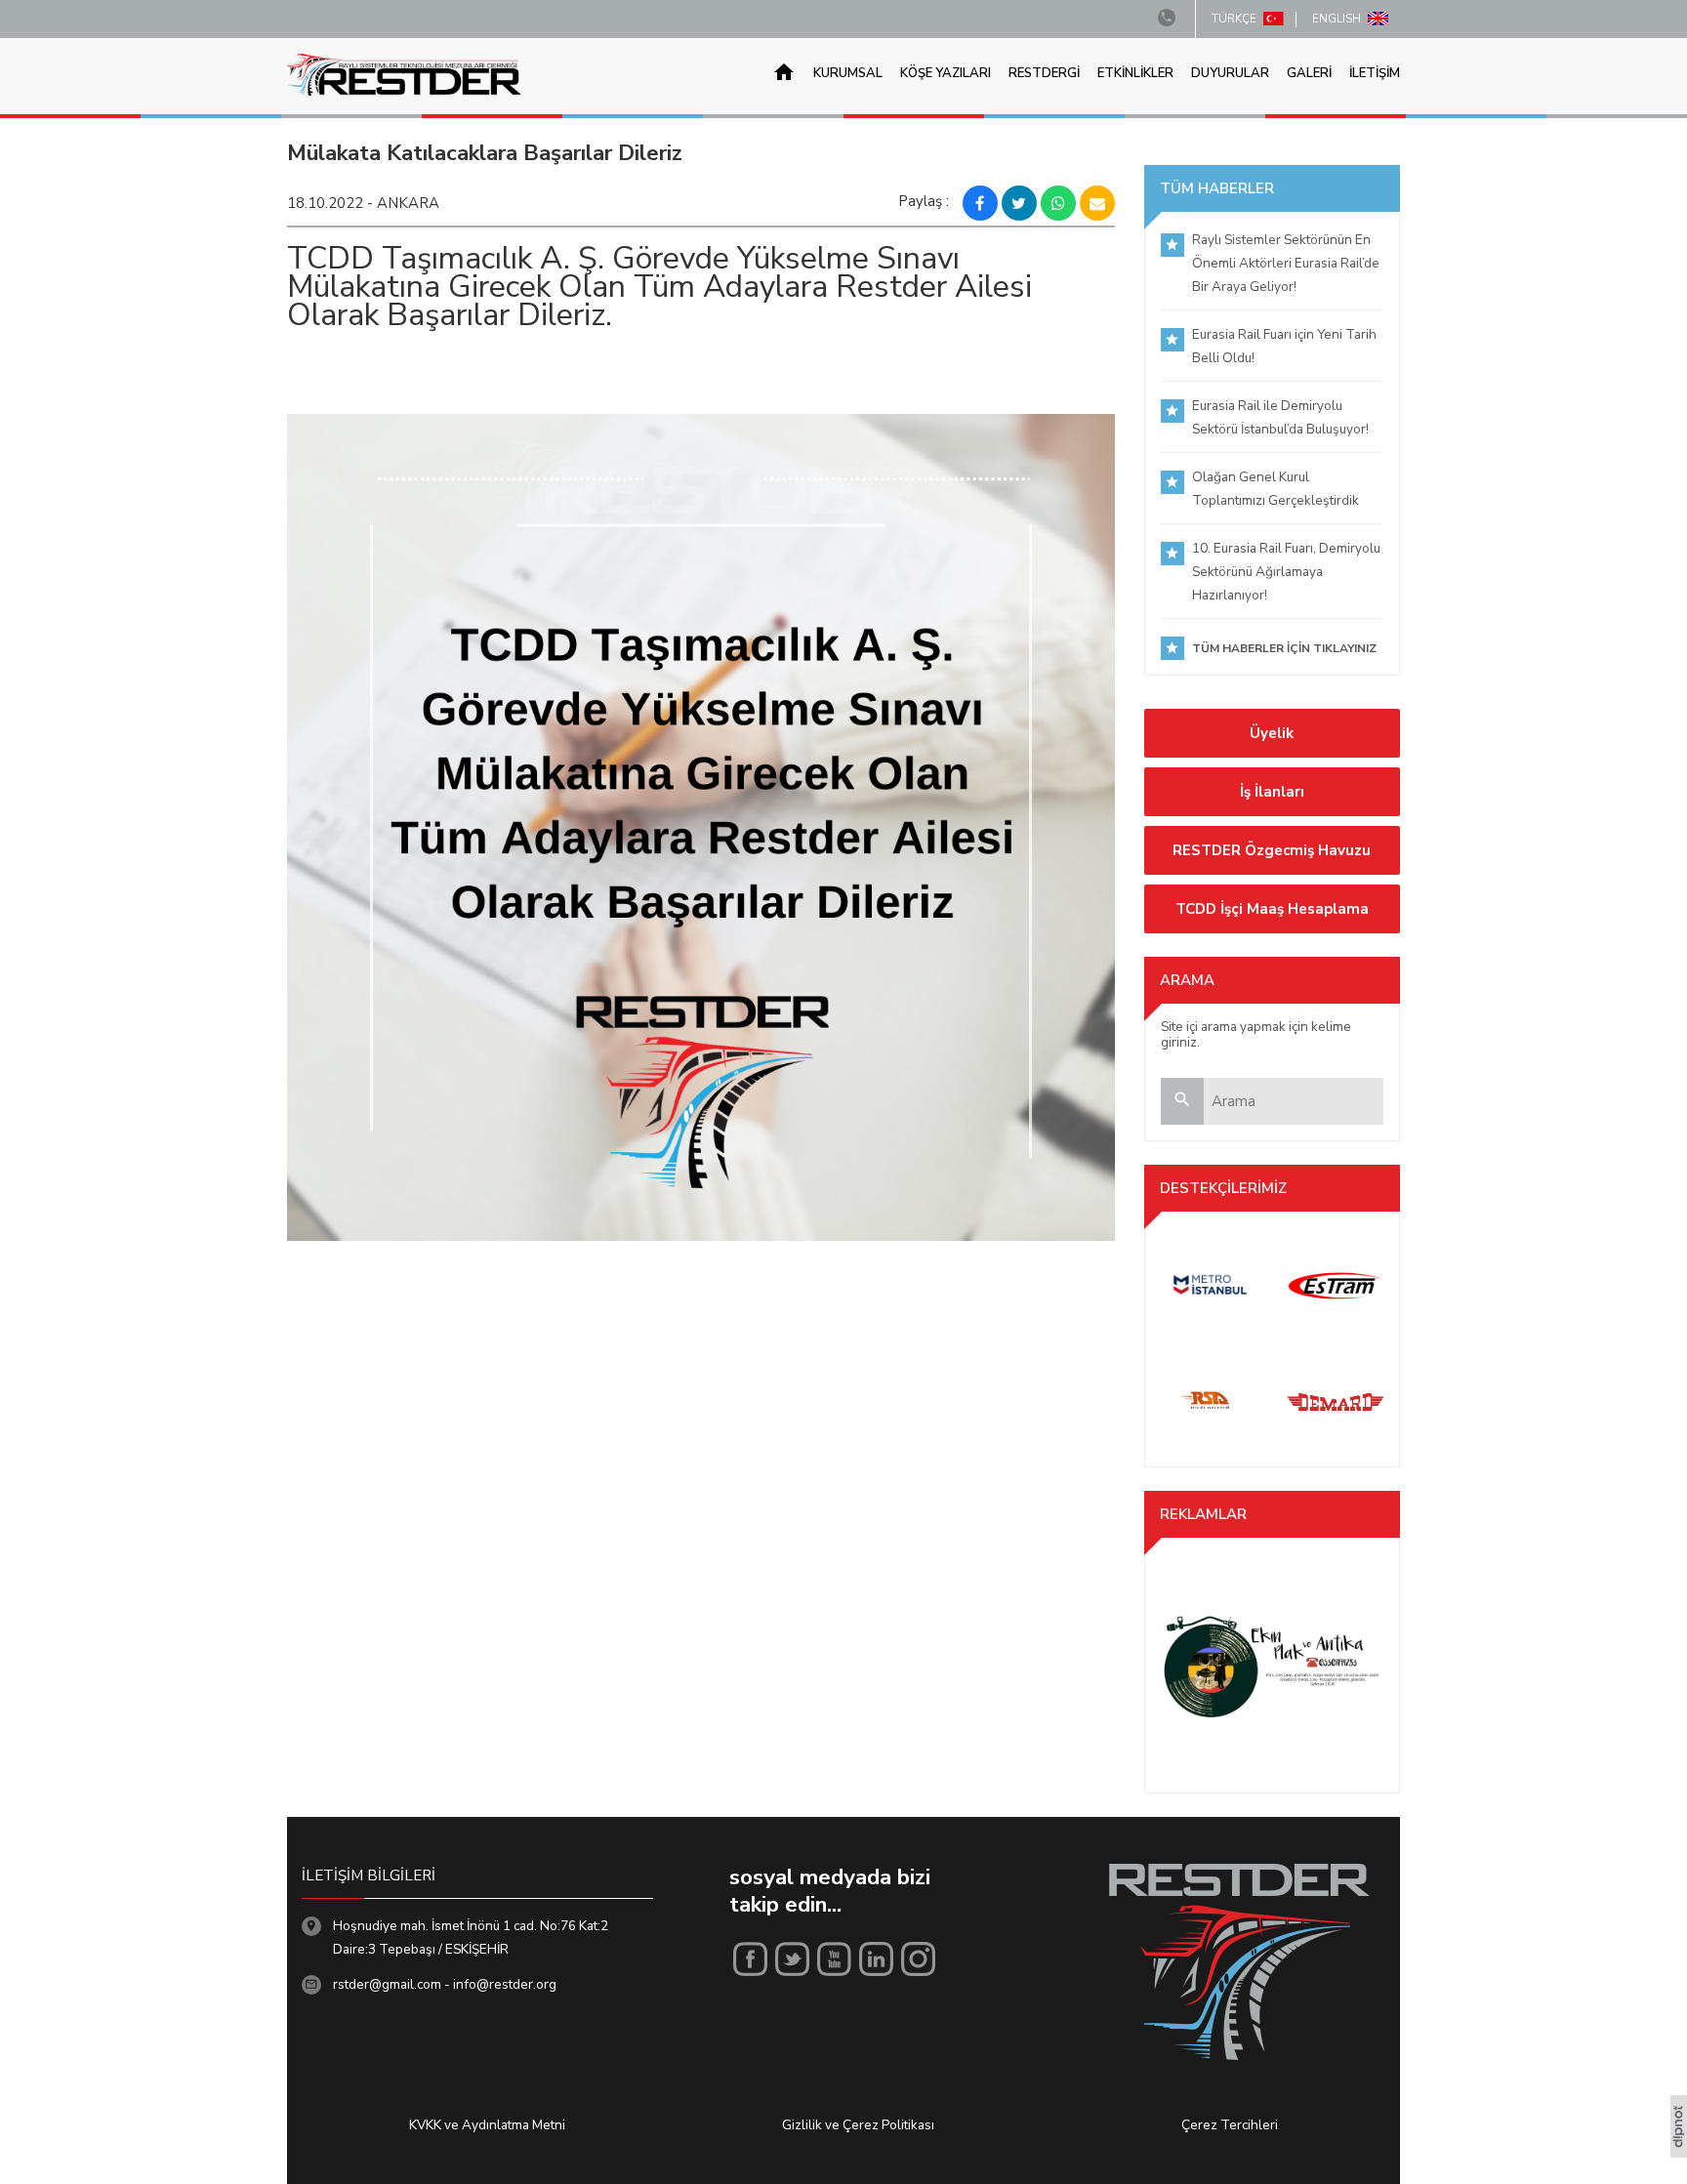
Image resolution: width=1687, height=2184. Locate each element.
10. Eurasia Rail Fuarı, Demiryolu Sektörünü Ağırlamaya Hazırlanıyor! (1286, 572)
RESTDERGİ (1044, 74)
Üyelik (1272, 733)
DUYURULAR (1230, 74)
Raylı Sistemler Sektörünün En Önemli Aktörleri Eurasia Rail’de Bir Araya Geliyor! (1286, 263)
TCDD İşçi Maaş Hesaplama (1272, 909)
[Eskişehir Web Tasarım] (1679, 2153)
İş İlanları (1272, 792)
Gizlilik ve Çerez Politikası (858, 2125)
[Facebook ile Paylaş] (980, 203)
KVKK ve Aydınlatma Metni (487, 2125)
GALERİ (1309, 74)
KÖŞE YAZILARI (946, 74)
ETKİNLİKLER (1135, 74)
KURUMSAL (848, 74)
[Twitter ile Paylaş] (1019, 203)
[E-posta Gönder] (1097, 203)
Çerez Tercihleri (1230, 2125)
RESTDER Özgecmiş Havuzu (1272, 850)
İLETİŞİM (1375, 74)
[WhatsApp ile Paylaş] (1058, 203)
